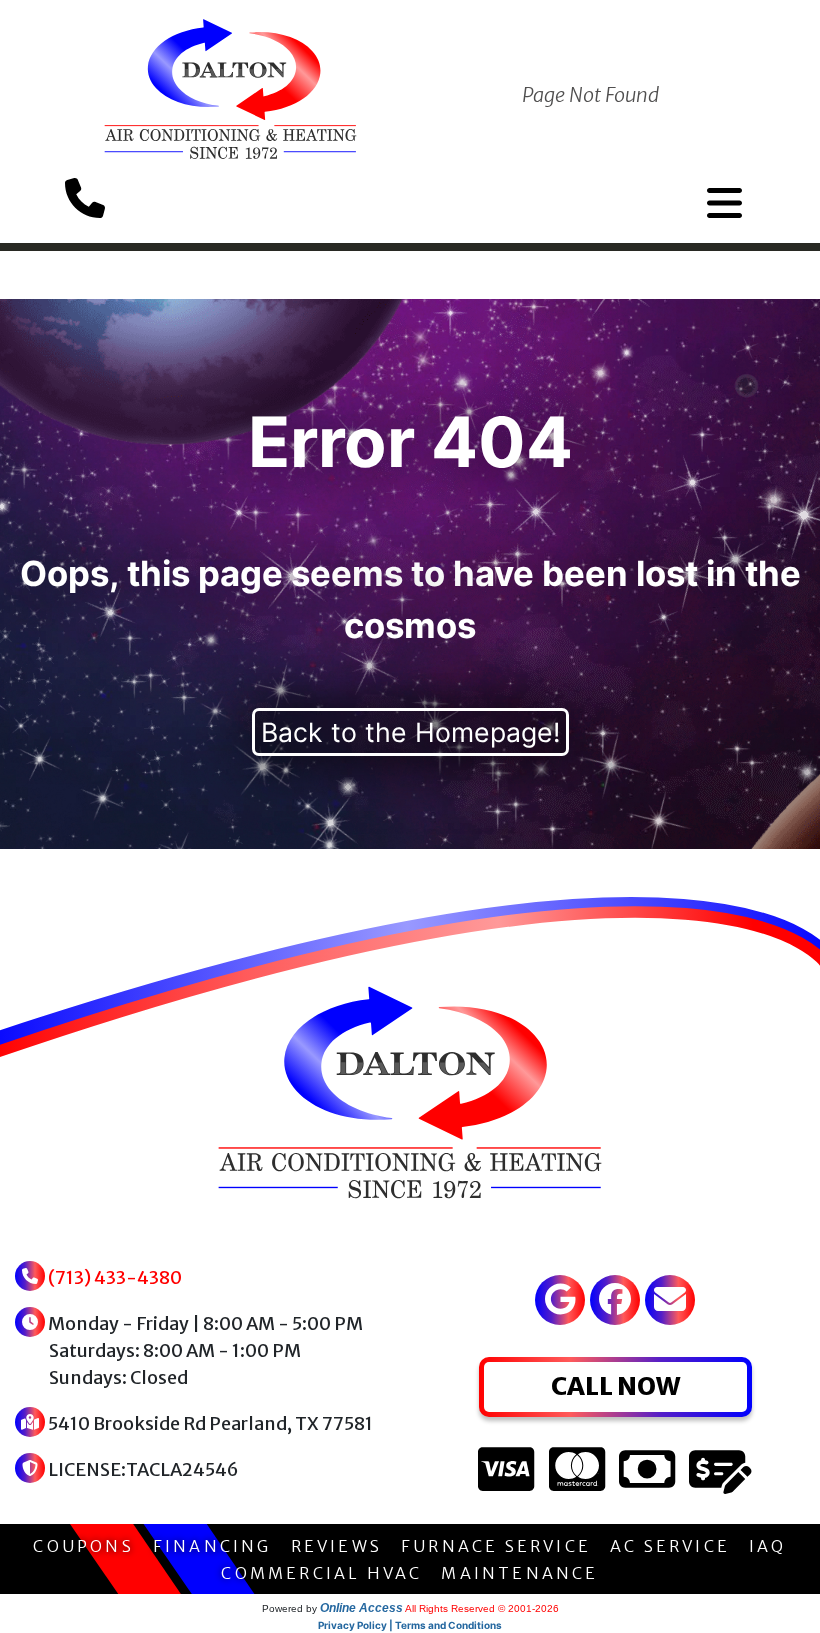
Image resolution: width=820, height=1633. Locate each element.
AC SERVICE (670, 1546)
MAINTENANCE (519, 1573)
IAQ (768, 1546)
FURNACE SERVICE (496, 1546)
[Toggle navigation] (724, 203)
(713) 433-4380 (115, 1277)
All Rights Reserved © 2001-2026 (482, 1608)
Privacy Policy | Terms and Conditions (410, 1625)
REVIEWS (336, 1546)
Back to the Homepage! (410, 732)
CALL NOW (615, 1386)
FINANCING (212, 1546)
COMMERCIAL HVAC (321, 1573)
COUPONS (83, 1546)
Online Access (361, 1608)
